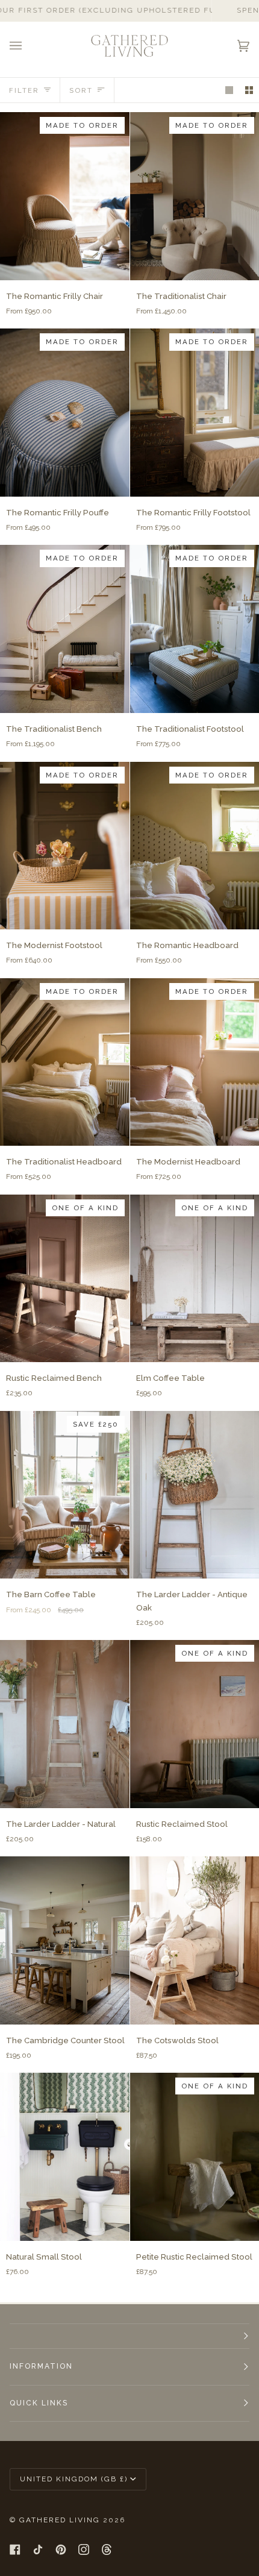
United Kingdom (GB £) (74, 2479)
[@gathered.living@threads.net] (107, 2549)
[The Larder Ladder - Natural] (65, 1724)
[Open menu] (28, 46)
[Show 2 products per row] (249, 90)
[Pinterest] (61, 2549)
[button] (129, 2336)
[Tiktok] (38, 2549)
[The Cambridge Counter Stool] (65, 1940)
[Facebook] (15, 2549)
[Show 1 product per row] (229, 90)
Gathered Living (60, 2520)
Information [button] (41, 2366)
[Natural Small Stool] (65, 2157)
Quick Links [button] (39, 2403)
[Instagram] (84, 2549)
